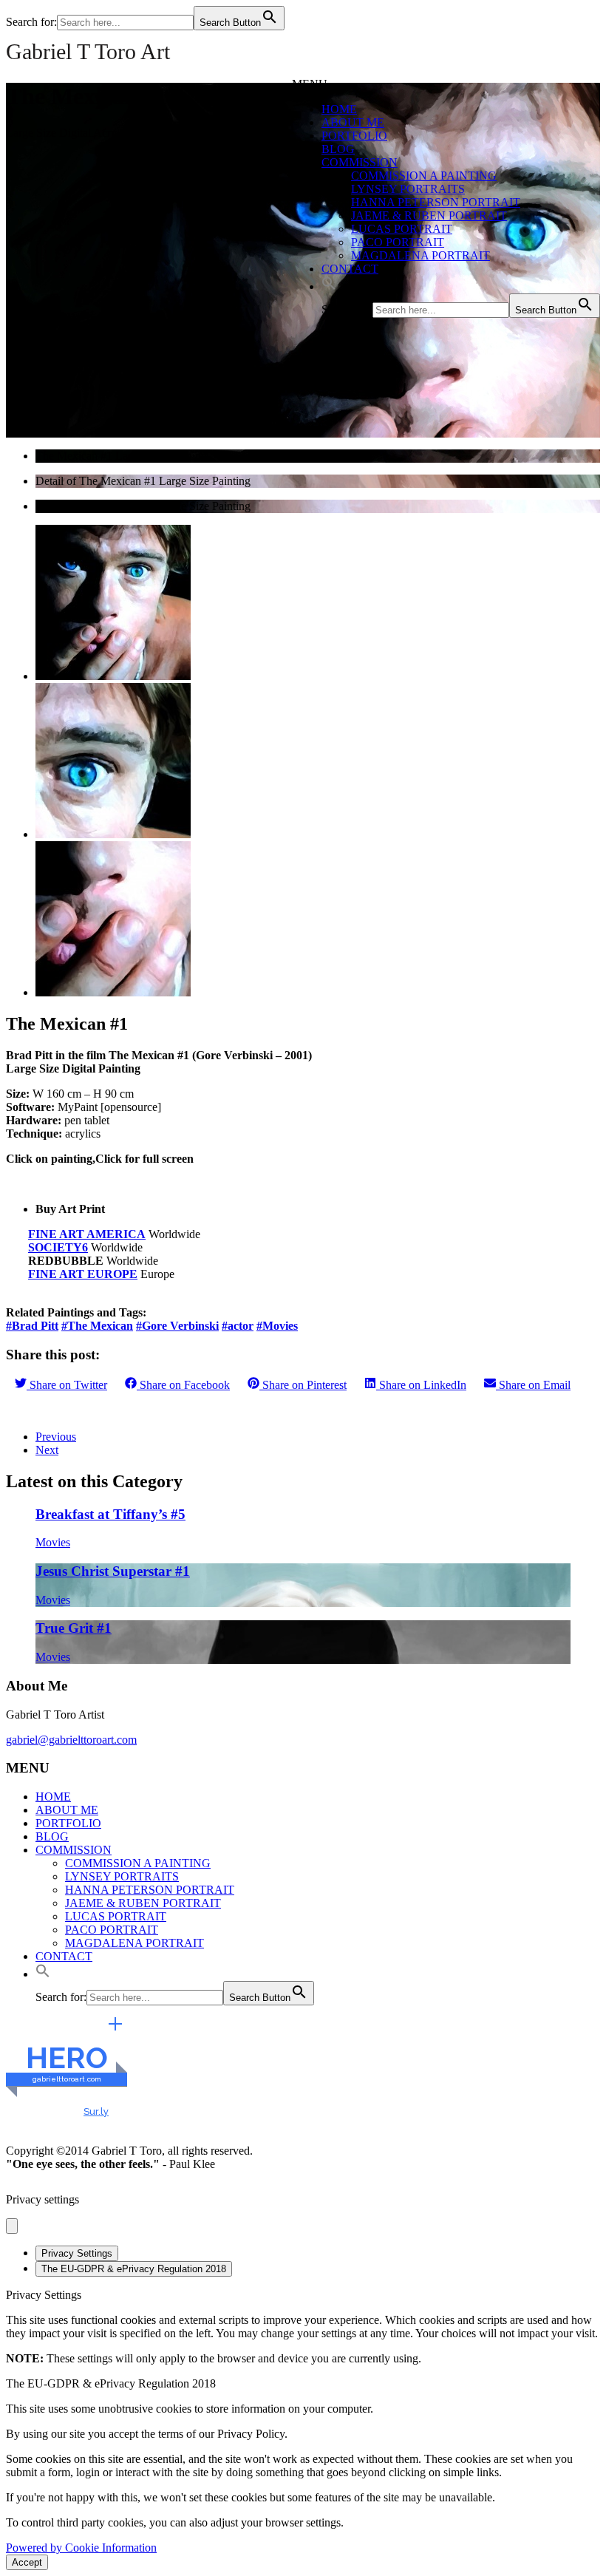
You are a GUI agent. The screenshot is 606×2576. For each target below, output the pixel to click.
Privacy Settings (77, 2253)
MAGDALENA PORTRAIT (421, 255)
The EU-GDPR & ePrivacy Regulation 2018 (134, 2269)
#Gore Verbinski (177, 1326)
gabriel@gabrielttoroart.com (71, 1740)
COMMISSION (360, 162)
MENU (310, 84)
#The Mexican (97, 1326)
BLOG (338, 149)
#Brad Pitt (32, 1326)
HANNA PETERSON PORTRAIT (436, 202)
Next (47, 1450)
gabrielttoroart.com (67, 2079)
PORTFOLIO (354, 136)
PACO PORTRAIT (398, 242)
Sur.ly (96, 2111)
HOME (339, 109)
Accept (27, 2562)
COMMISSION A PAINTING (424, 176)
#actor (238, 1326)
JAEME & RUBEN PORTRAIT (429, 215)
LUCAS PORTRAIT (402, 229)
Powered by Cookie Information (81, 2548)
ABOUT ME (353, 122)
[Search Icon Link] (329, 286)
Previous (56, 1437)
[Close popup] (12, 2226)
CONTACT (350, 269)
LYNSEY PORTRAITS (408, 189)
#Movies (277, 1326)
